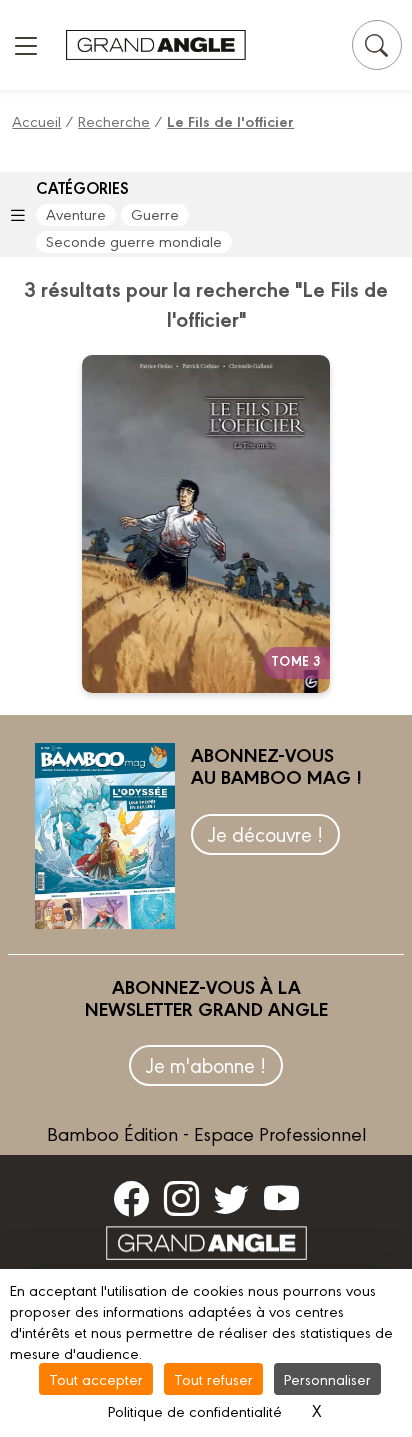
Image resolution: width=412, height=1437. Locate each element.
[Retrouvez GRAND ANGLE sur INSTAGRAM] (181, 1198)
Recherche (114, 120)
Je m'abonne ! (206, 1064)
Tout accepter (96, 1378)
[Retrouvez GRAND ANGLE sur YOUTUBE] (281, 1198)
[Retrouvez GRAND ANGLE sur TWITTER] (231, 1198)
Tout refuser (213, 1378)
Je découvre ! (265, 833)
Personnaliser (327, 1378)
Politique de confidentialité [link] (195, 1410)
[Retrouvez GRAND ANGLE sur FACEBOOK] (131, 1198)
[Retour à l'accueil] (156, 45)
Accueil (36, 120)
